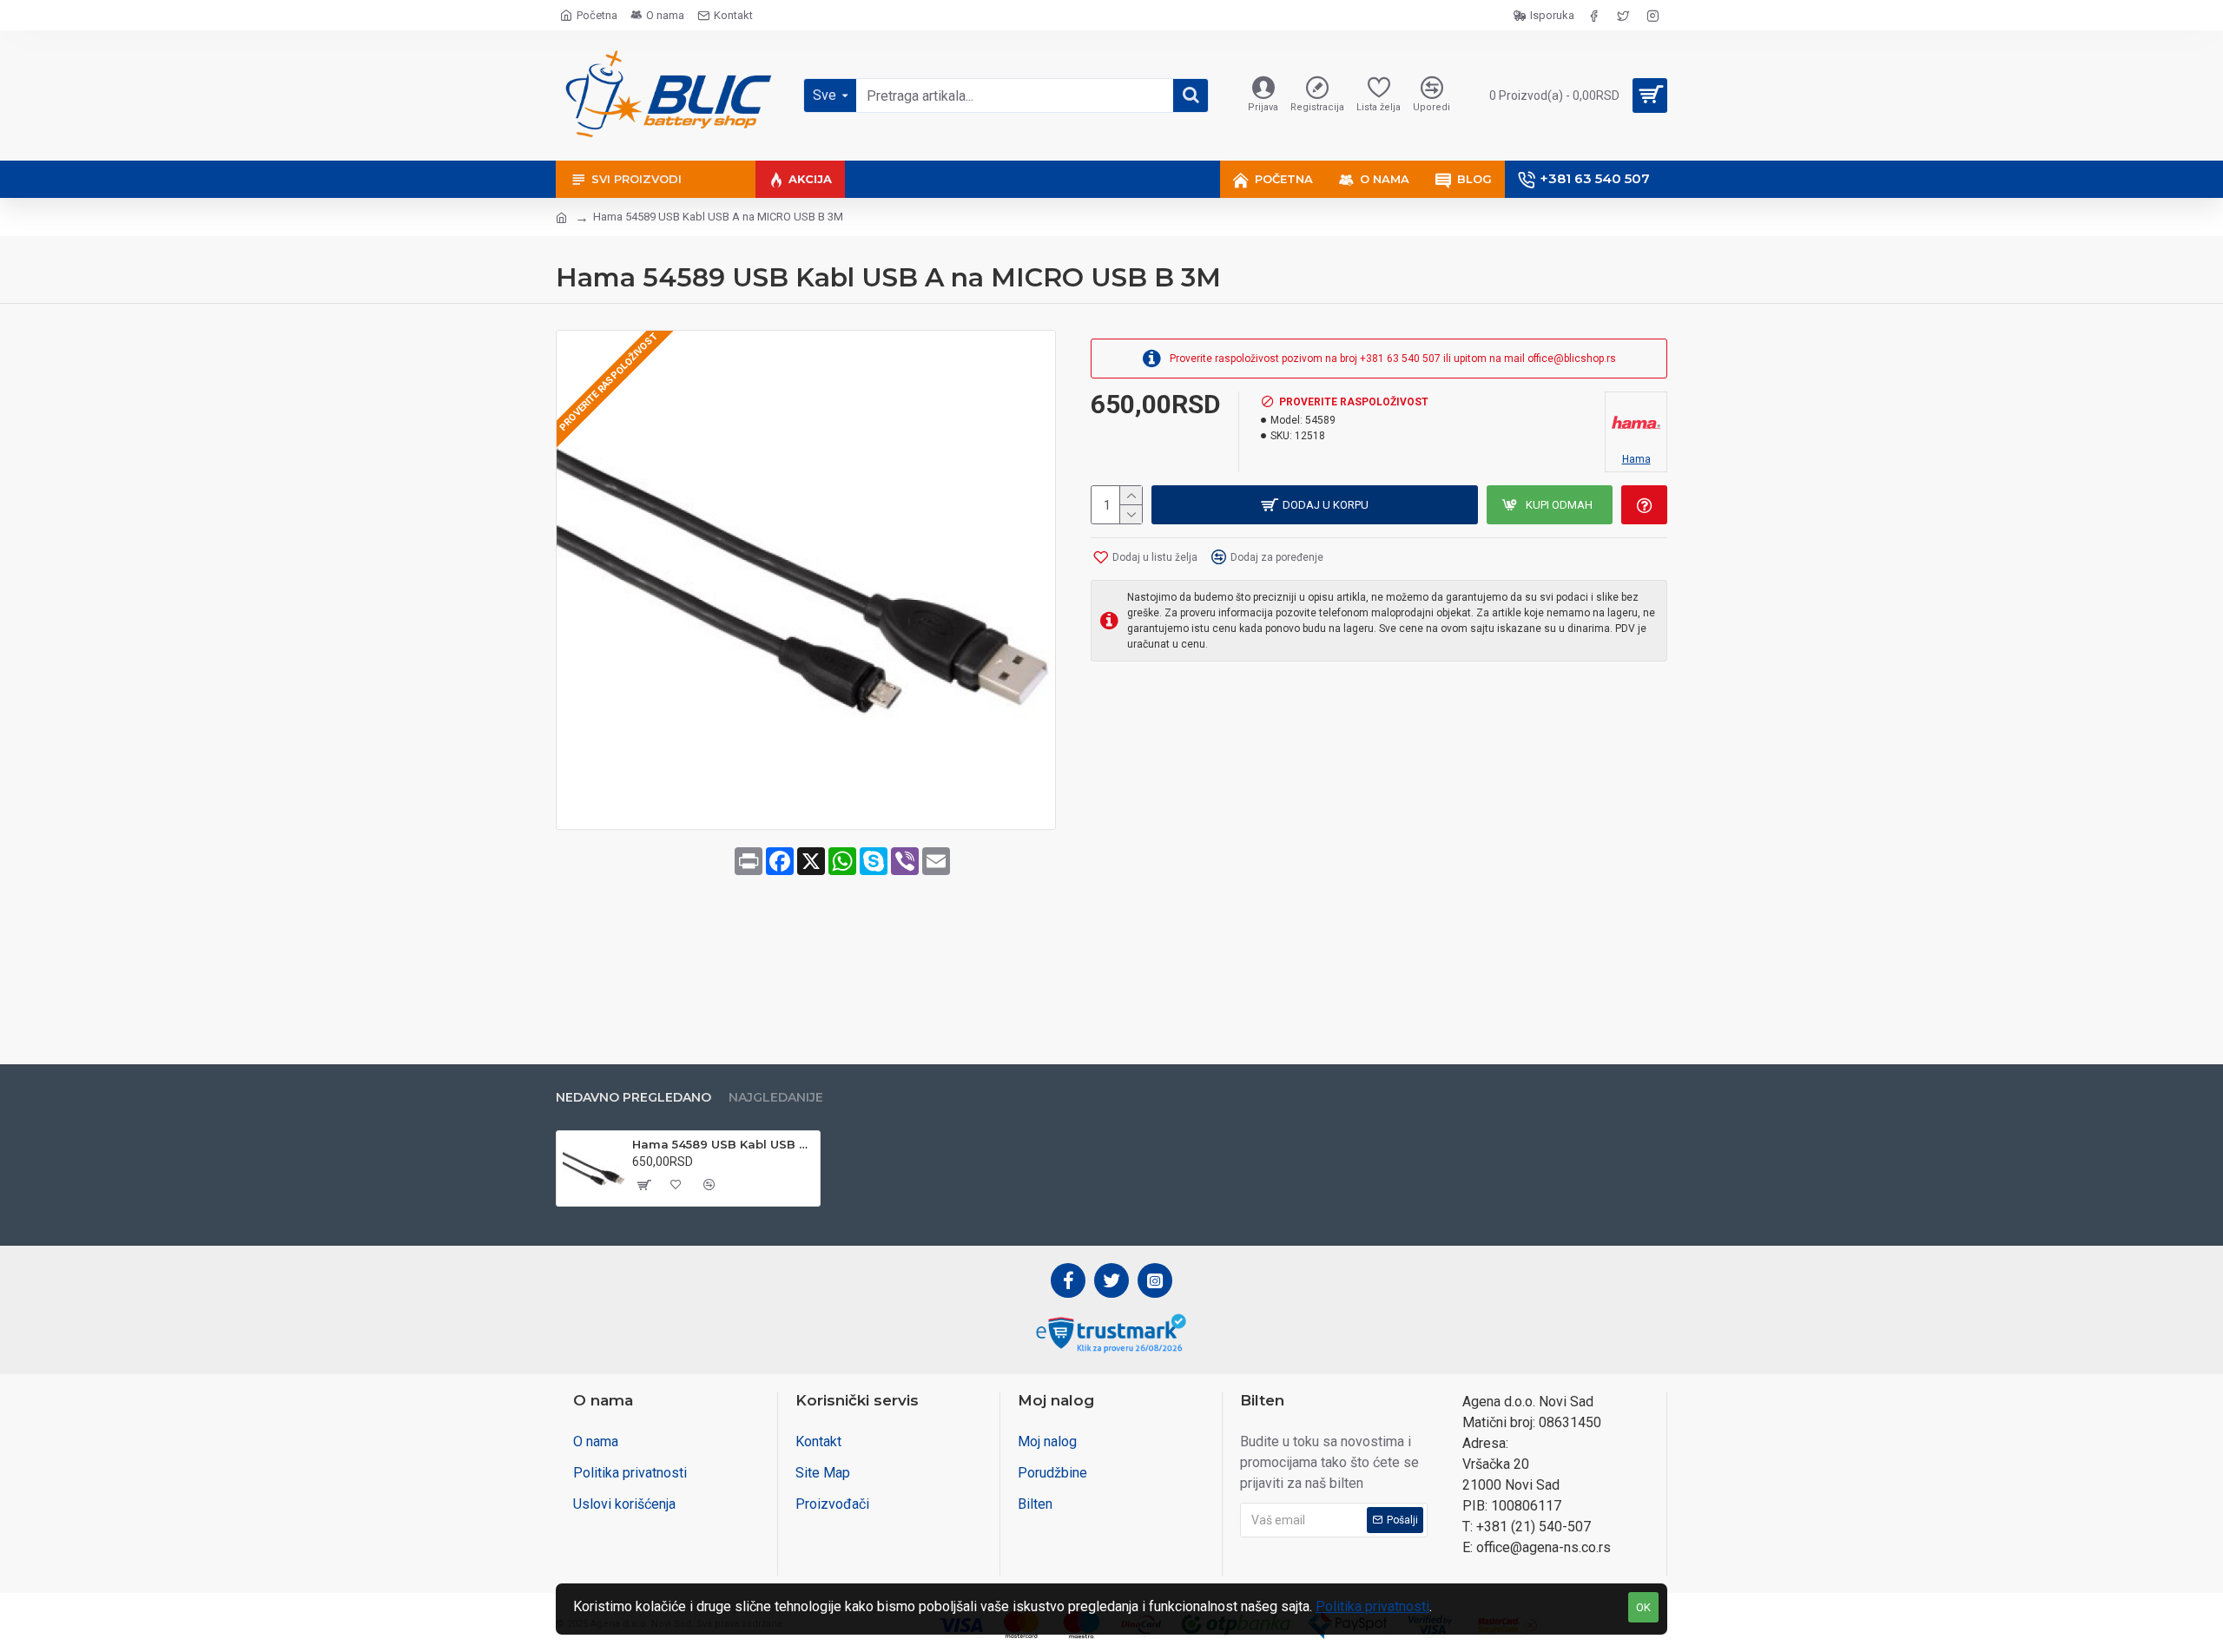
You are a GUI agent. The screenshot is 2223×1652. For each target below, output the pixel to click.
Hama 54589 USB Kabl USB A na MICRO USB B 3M (723, 1144)
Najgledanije (776, 1098)
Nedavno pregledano (633, 1098)
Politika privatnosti (1372, 1606)
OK (1643, 1607)
